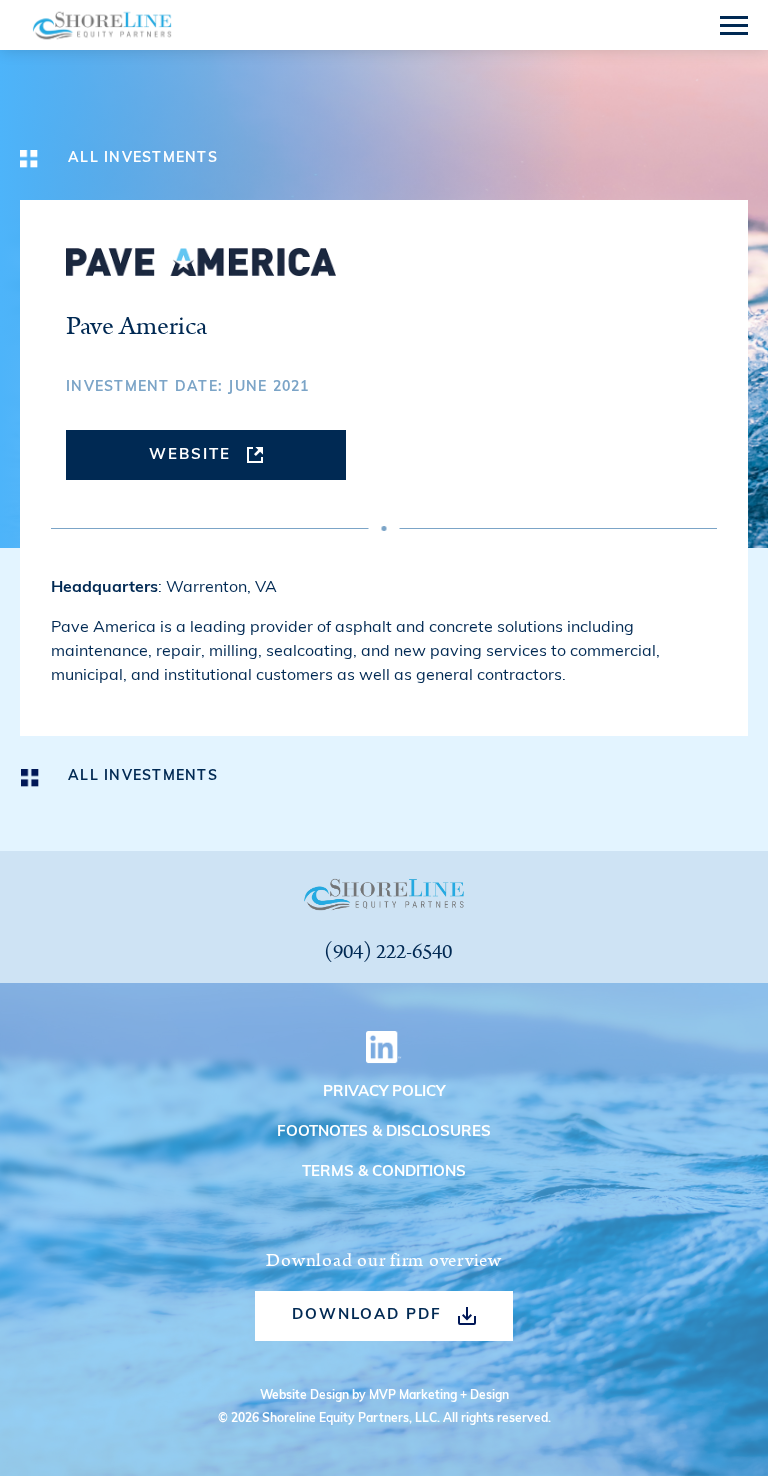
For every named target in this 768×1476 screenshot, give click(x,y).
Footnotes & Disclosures (384, 1132)
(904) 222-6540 (388, 952)
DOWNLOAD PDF (367, 1315)
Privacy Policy (384, 1092)
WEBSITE (190, 455)
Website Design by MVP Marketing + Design (384, 1396)
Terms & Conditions (384, 1172)
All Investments (143, 158)
